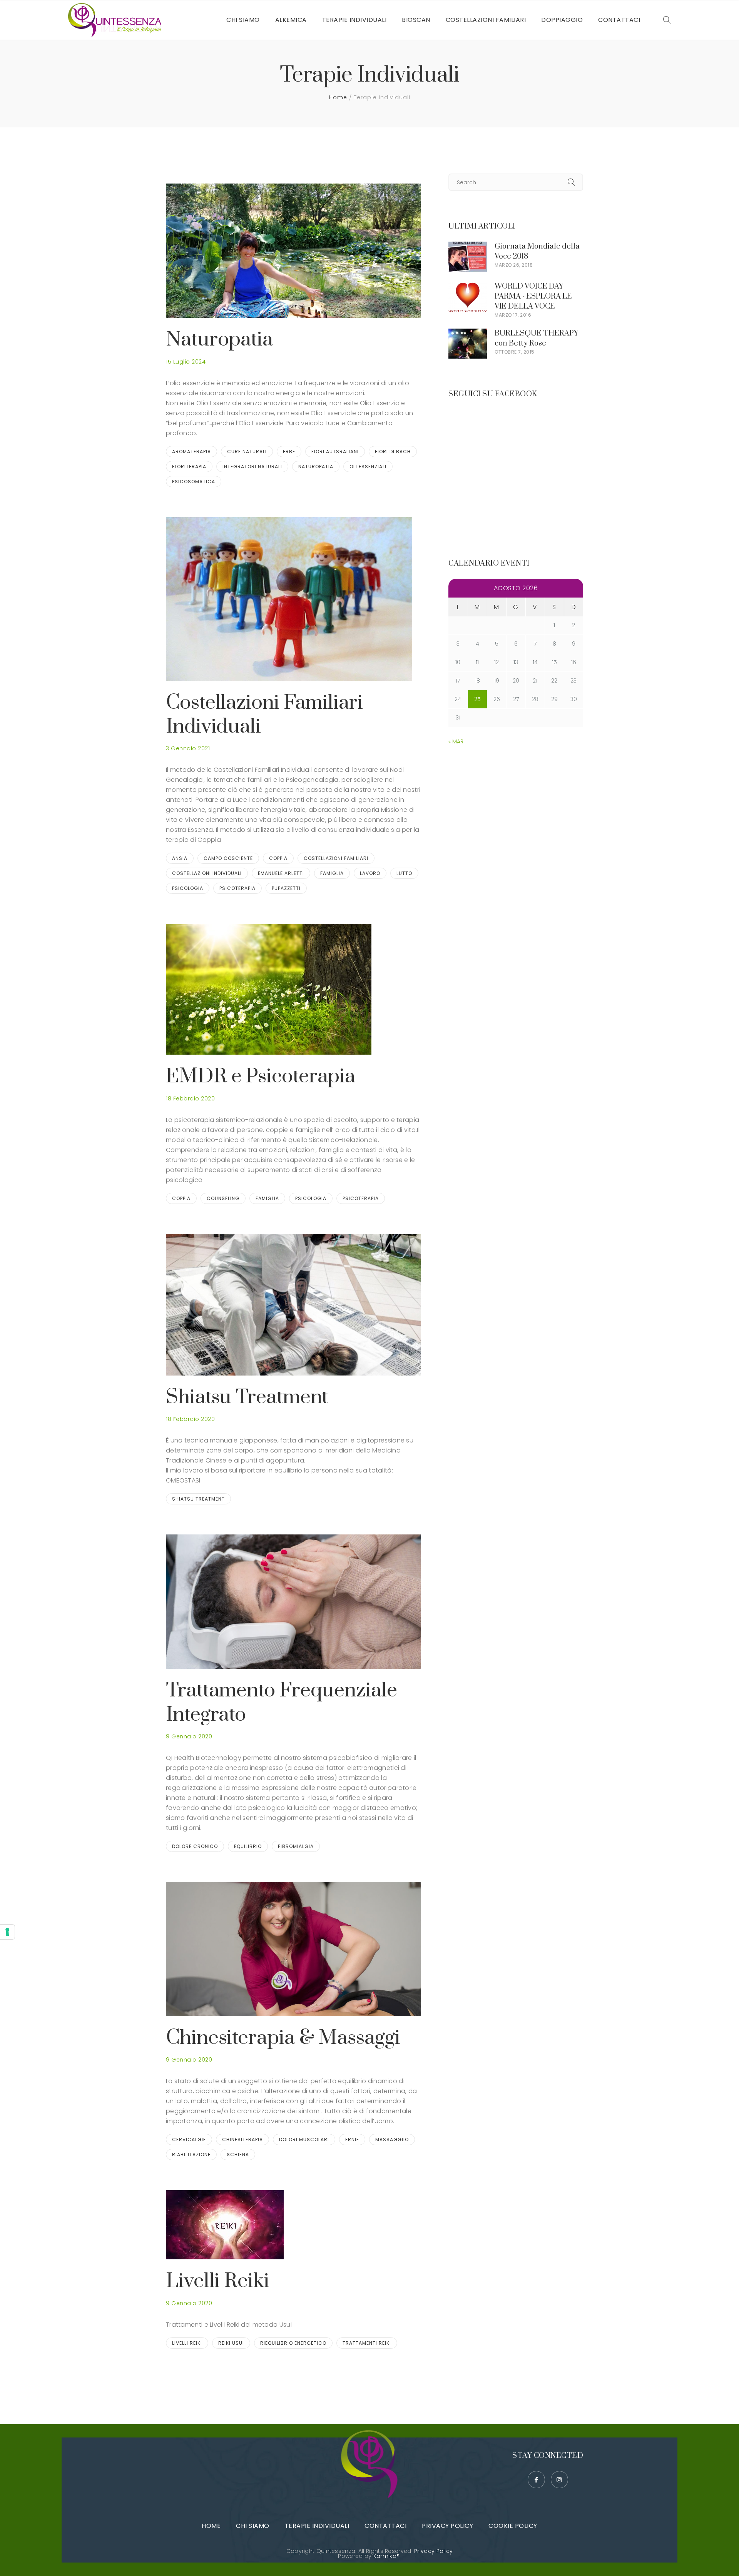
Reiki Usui (231, 2343)
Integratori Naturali (252, 467)
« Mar (456, 741)
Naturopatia (219, 340)
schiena (238, 2154)
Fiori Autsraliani (335, 452)
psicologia (188, 888)
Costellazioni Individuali (207, 873)
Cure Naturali (247, 452)
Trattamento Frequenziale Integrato (282, 1702)
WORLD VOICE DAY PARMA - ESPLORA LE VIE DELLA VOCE (533, 296)
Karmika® (386, 2556)
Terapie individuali (317, 2526)
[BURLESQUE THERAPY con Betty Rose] (468, 333)
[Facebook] (536, 2480)
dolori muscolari (304, 2139)
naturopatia (316, 467)
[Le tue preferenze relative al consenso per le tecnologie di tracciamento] (7, 1932)
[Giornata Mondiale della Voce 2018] (468, 246)
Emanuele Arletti (281, 873)
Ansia (180, 858)
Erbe (289, 452)
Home (338, 97)
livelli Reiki (187, 2343)
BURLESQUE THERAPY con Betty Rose (537, 338)
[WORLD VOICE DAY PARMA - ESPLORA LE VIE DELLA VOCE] (468, 286)
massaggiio (392, 2139)
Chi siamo (253, 2526)
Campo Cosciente (228, 858)
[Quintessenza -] (117, 20)
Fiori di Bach (393, 452)
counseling (223, 1198)
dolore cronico (195, 1846)
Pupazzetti (286, 888)
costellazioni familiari (336, 858)
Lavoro (370, 873)
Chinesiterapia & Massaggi (283, 2038)
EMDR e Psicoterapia (261, 1076)
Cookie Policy (513, 2526)
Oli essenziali (368, 467)
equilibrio (248, 1846)
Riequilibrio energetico (293, 2343)
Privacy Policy (447, 2526)
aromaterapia (191, 452)
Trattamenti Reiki (367, 2343)
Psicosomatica (194, 482)
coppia (278, 858)
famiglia (332, 873)
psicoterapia (237, 888)
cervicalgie (189, 2139)
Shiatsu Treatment (247, 1397)
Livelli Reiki (218, 2281)
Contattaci (385, 2526)
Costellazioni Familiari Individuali (264, 715)
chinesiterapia (242, 2139)
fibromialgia (296, 1846)
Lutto (404, 873)
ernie (352, 2139)
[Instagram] (559, 2480)
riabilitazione (191, 2154)
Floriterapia (189, 467)
